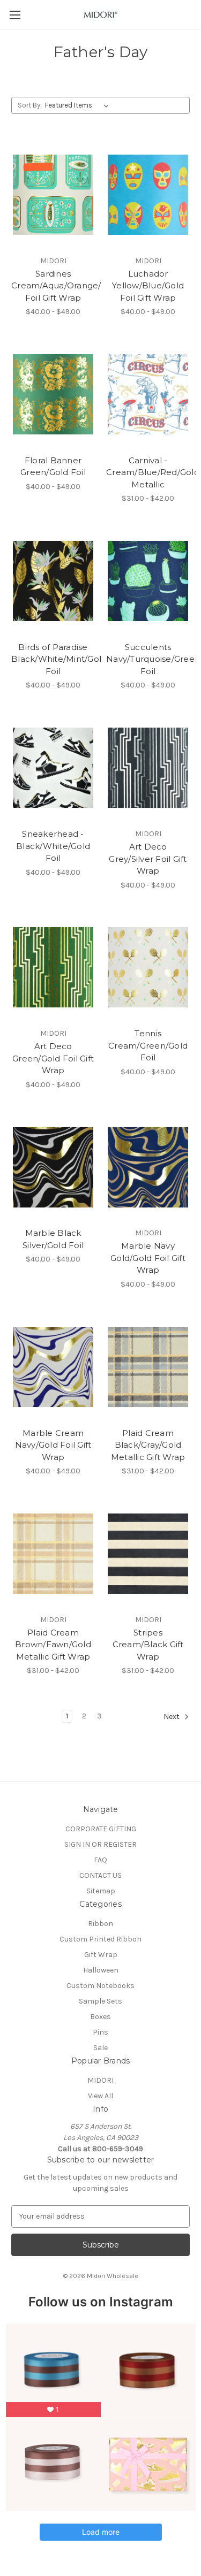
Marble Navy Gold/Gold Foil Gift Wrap (148, 1258)
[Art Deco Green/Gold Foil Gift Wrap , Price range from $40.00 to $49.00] (53, 968)
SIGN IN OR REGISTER (100, 1844)
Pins (100, 2032)
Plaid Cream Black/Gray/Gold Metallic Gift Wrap (148, 1445)
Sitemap (101, 1891)
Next (172, 1717)
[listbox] (79, 105)
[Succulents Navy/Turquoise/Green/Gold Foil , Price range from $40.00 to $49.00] (148, 581)
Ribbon (100, 1924)
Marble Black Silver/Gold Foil (53, 1239)
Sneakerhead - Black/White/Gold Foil (53, 846)
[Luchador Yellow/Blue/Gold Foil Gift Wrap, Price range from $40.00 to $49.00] (148, 195)
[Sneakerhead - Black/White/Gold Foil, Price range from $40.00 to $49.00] (53, 768)
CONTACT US (100, 1875)
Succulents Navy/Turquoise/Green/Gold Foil (148, 659)
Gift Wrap (101, 1955)
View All (100, 2096)
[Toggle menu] (15, 15)
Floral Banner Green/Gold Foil (53, 467)
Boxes (100, 2017)
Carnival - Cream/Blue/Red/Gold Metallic (148, 472)
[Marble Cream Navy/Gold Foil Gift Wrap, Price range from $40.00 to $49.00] (53, 1367)
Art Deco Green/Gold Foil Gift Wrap (53, 1058)
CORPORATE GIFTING (101, 1829)
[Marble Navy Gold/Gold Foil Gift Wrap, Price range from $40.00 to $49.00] (148, 1167)
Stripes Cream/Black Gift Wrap (148, 1645)
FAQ (100, 1860)
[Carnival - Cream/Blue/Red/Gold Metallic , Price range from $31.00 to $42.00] (148, 394)
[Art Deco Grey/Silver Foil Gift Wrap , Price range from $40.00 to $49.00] (148, 768)
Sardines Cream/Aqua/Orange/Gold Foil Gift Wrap (53, 286)
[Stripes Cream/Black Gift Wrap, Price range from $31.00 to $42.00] (148, 1554)
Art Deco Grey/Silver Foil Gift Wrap (148, 859)
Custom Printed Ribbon (100, 1939)
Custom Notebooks (100, 1986)
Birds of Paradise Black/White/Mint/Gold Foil (53, 659)
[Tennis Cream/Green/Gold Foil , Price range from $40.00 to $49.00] (148, 968)
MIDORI (100, 2080)
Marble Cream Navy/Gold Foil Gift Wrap (53, 1445)
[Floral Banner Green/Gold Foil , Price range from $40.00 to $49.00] (53, 394)
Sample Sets (100, 2001)
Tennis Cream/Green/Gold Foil (148, 1045)
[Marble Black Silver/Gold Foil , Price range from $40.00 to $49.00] (53, 1167)
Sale (100, 2048)
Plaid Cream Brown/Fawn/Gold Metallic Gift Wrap (53, 1645)
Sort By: (30, 105)
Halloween (101, 1970)
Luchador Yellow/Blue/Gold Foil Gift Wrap (148, 286)
